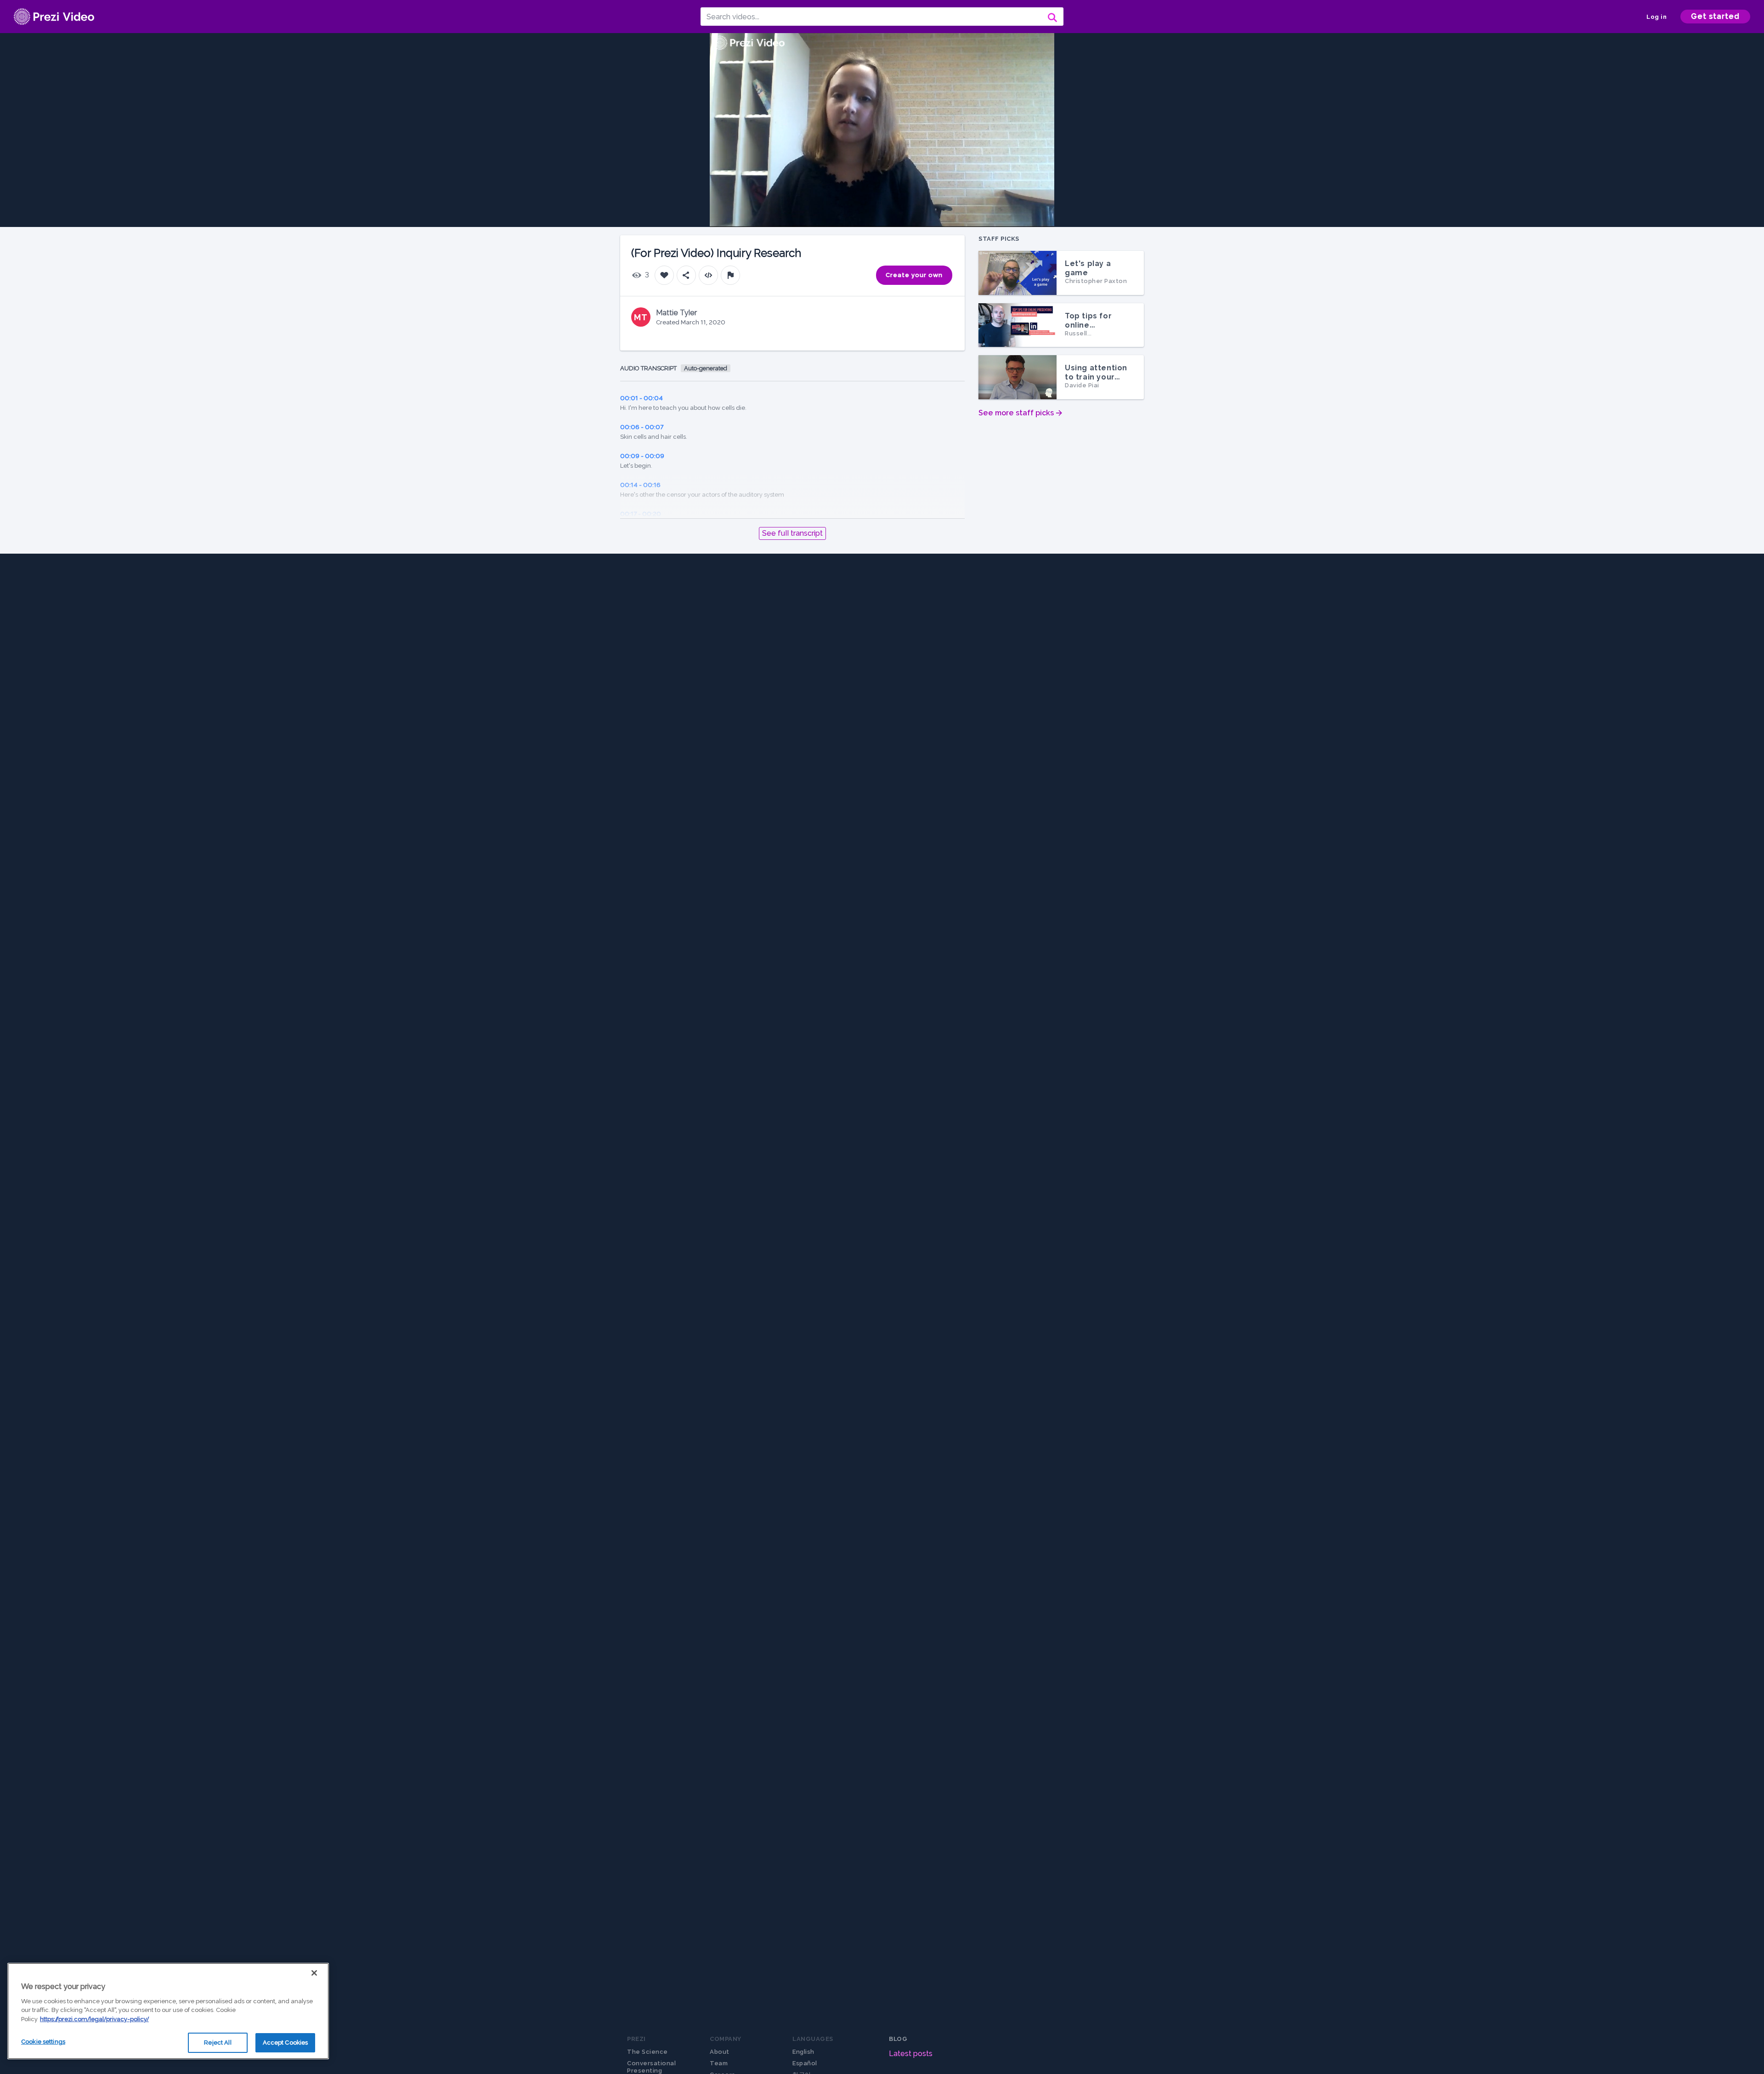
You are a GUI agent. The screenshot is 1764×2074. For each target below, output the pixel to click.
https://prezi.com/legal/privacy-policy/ (94, 2019)
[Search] (1052, 17)
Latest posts (911, 2054)
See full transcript (792, 533)
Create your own (914, 275)
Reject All (218, 2043)
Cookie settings (43, 2042)
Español (805, 2063)
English (803, 2052)
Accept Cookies (286, 2043)
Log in (1657, 17)
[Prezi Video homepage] (54, 17)
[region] (168, 2011)
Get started (1715, 16)
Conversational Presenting (651, 2067)
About (720, 2052)
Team (719, 2063)
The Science (647, 2052)
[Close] (314, 1973)
